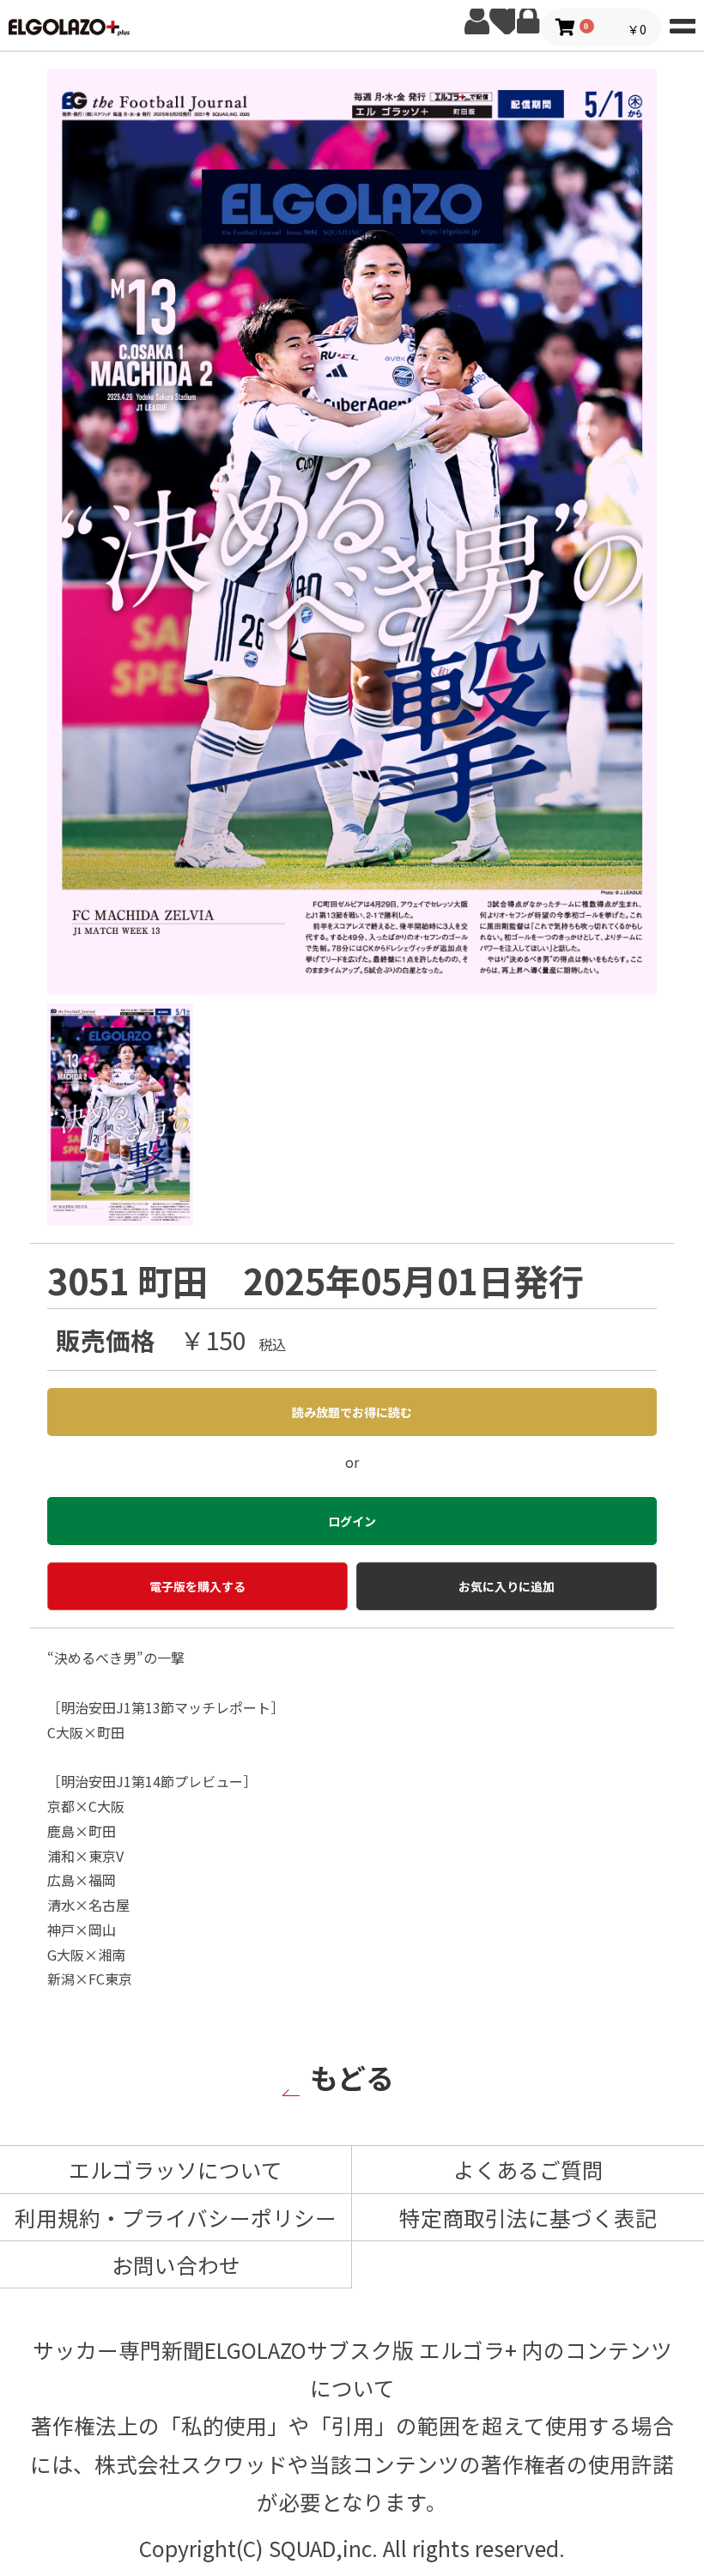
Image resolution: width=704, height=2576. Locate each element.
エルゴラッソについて (176, 2169)
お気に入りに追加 (507, 1586)
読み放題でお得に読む (352, 1412)
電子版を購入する (197, 1586)
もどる (352, 2077)
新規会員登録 (476, 21)
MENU (683, 21)
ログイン (528, 21)
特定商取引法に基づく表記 (528, 2217)
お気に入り (502, 21)
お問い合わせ (176, 2264)
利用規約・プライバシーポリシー (176, 2217)
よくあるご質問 (528, 2169)
